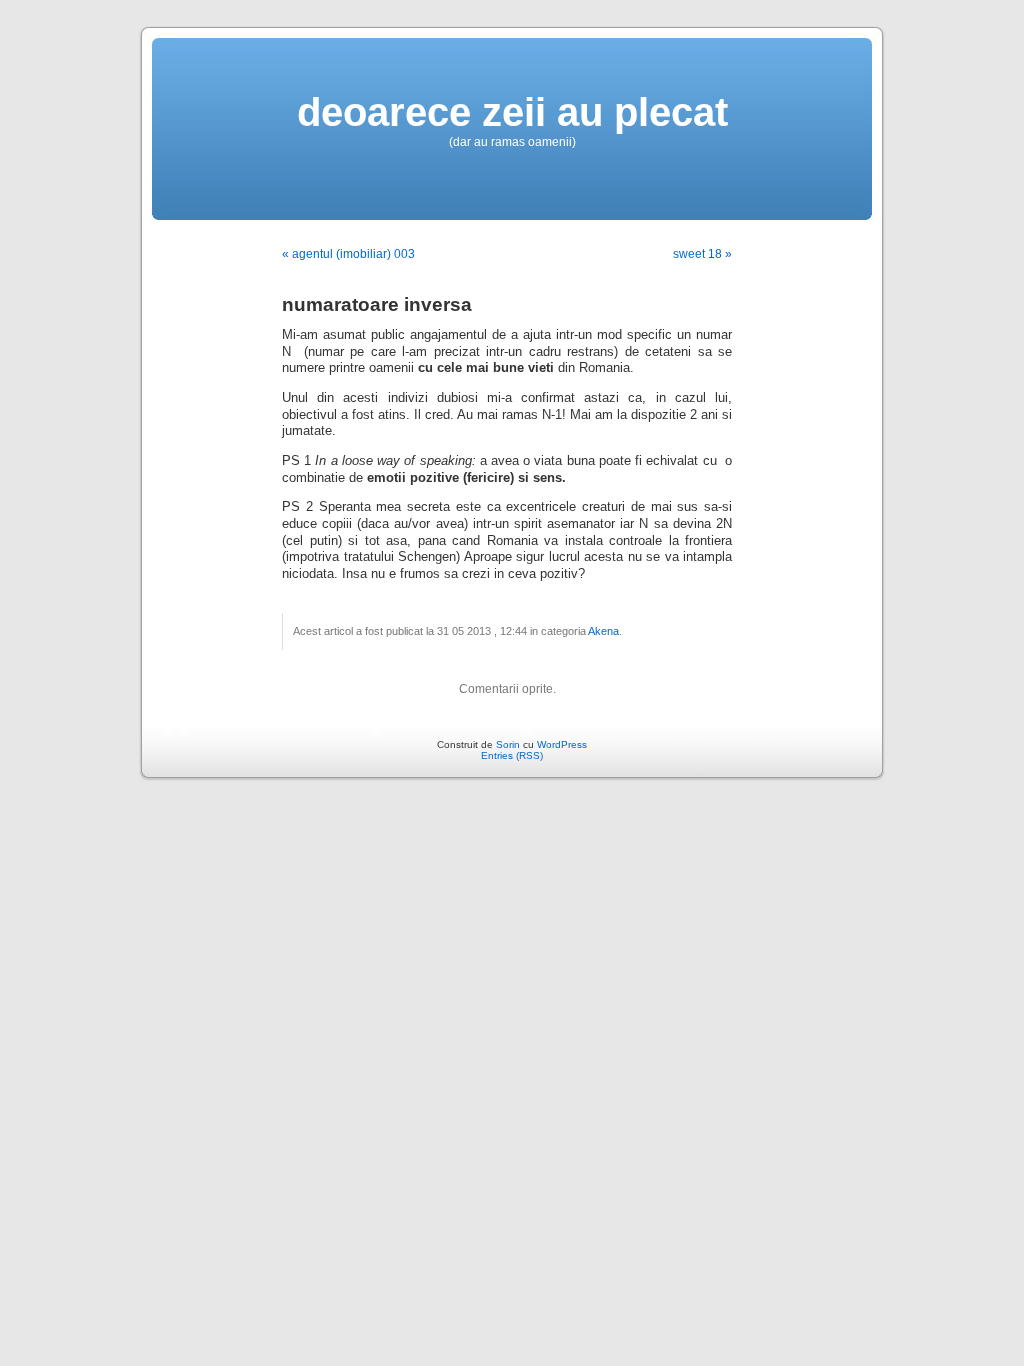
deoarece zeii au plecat (512, 112)
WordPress (562, 744)
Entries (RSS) (512, 755)
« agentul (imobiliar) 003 (348, 254)
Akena (603, 631)
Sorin (508, 744)
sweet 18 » (702, 254)
